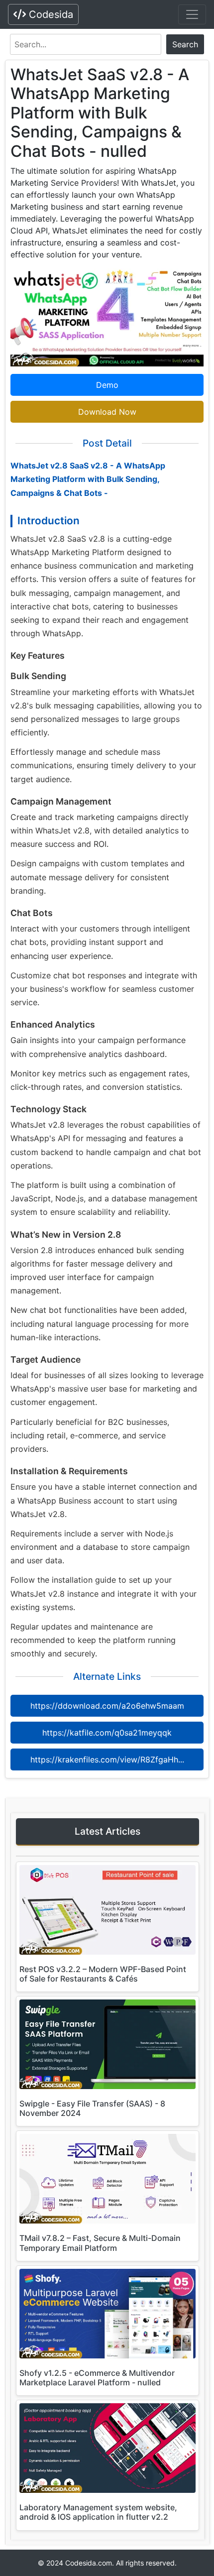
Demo (107, 385)
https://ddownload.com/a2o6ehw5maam (107, 1706)
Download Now (107, 412)
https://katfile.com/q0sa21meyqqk (107, 1733)
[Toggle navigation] (192, 14)
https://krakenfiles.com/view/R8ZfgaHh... (107, 1759)
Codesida (50, 14)
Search (185, 44)
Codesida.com (89, 2563)
